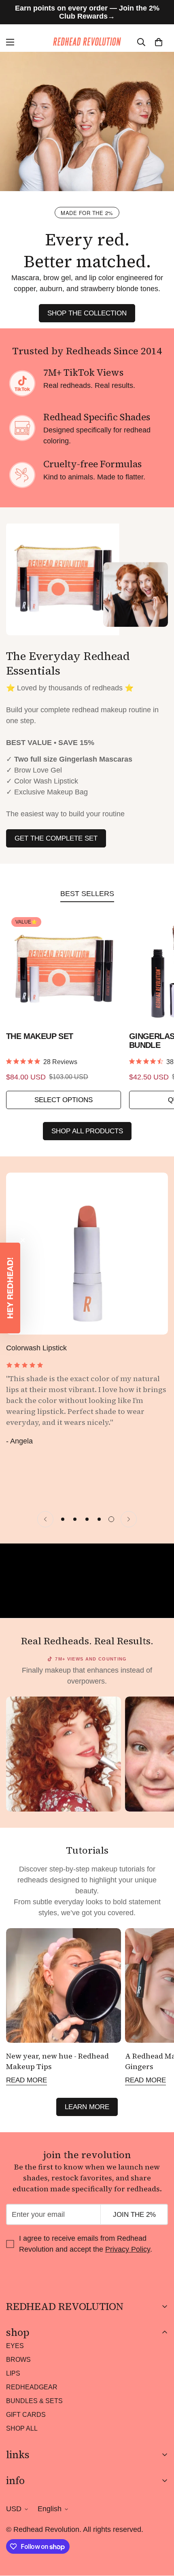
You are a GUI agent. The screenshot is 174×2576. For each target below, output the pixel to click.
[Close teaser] (23, 1240)
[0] (159, 42)
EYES (15, 2346)
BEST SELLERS (87, 894)
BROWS (18, 2360)
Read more (27, 2080)
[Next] (129, 1519)
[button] (10, 1288)
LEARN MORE (87, 2107)
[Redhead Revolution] (87, 42)
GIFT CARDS (26, 2415)
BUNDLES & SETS (34, 2401)
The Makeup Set (40, 1036)
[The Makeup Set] (64, 969)
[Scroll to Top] (159, 2533)
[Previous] (45, 1519)
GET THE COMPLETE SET (56, 838)
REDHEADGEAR (32, 2387)
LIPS (13, 2373)
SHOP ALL (22, 2428)
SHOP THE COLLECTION (87, 313)
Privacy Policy (128, 2249)
